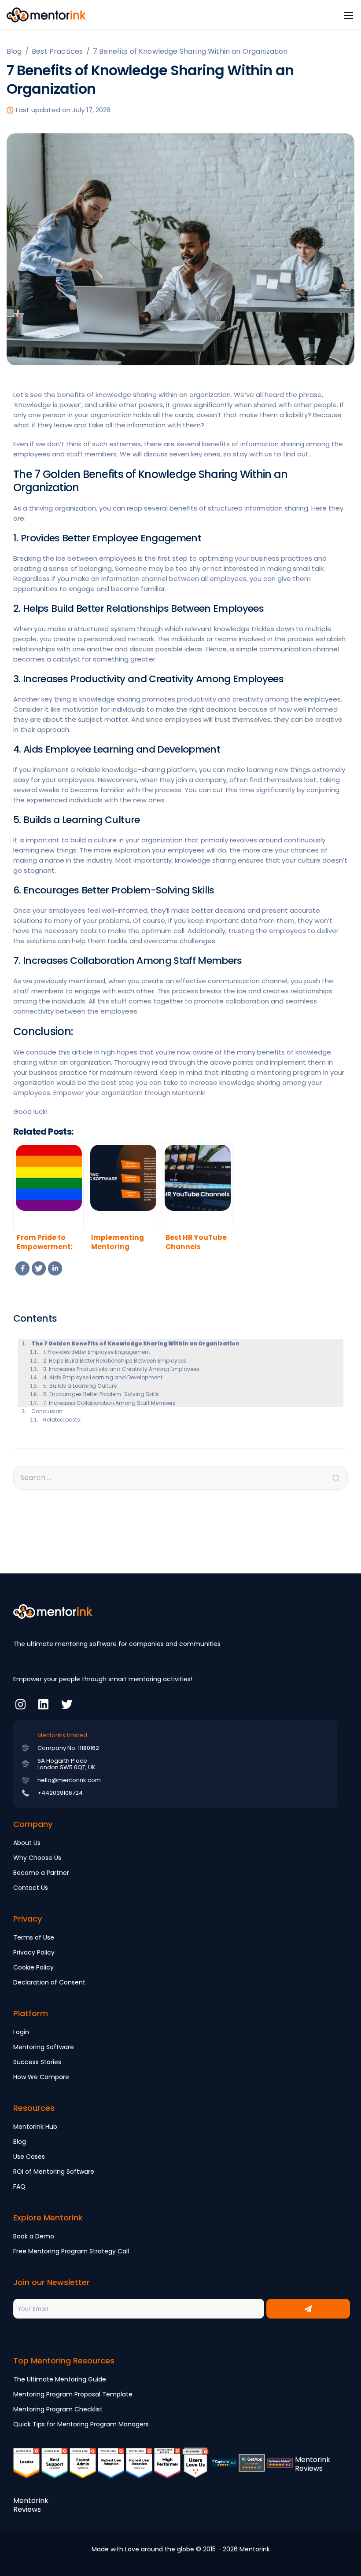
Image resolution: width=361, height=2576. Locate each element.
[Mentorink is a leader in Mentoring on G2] (26, 2469)
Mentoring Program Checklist (58, 2409)
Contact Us (31, 1888)
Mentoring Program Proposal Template (73, 2394)
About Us (27, 1843)
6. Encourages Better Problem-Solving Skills (102, 1394)
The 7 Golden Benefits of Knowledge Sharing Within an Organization (135, 1343)
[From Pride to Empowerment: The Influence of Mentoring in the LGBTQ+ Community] (48, 1186)
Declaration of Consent (49, 1982)
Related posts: (62, 1420)
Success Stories (37, 2062)
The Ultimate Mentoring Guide (60, 2379)
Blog (20, 2142)
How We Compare (41, 2077)
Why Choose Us (37, 1858)
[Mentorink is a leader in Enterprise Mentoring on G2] (83, 2469)
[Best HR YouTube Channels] (197, 1186)
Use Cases (29, 2157)
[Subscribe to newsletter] (308, 2309)
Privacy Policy (34, 1952)
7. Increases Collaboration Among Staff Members (109, 1403)
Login (21, 2032)
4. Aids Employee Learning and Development (103, 1377)
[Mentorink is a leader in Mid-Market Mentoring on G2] (55, 2469)
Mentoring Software (44, 2047)
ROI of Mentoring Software (54, 2172)
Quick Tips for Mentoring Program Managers (81, 2424)
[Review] (224, 2469)
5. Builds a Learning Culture (80, 1386)
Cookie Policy (33, 1967)
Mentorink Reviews (313, 2464)
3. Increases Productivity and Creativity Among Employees (122, 1369)
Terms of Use (34, 1937)
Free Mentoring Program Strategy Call (71, 2251)
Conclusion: (48, 1411)
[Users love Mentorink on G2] (195, 2469)
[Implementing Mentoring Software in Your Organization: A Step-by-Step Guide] (123, 1186)
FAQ (19, 2186)
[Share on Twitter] (39, 1268)
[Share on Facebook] (22, 1268)
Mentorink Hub (35, 2127)
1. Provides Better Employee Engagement (97, 1352)
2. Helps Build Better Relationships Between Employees (115, 1361)
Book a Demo (34, 2236)
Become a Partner (41, 1873)
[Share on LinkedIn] (55, 1268)
